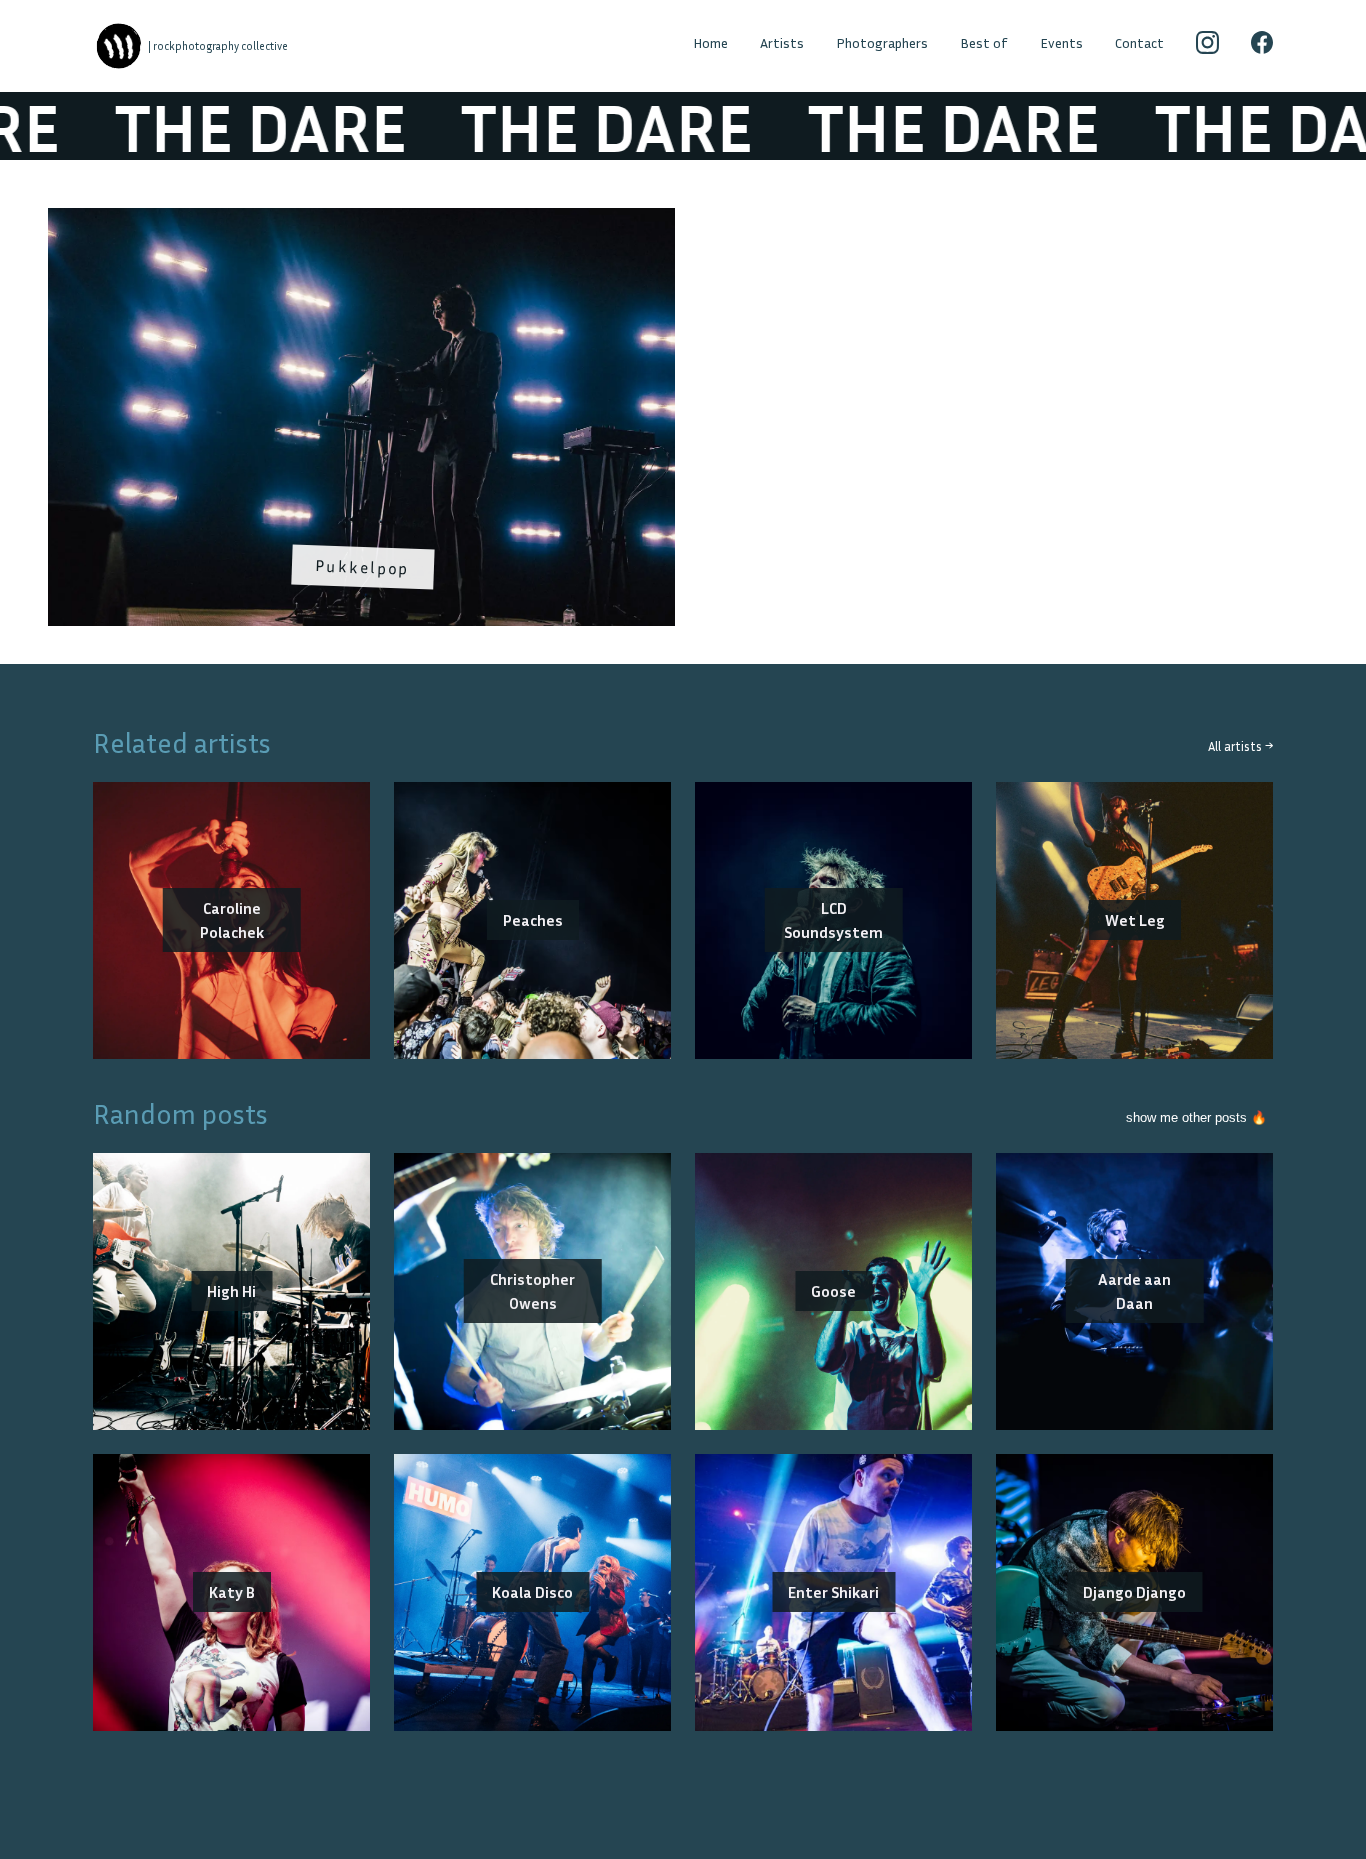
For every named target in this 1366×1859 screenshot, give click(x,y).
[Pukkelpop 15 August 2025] (361, 220)
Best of (984, 42)
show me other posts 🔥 (1196, 1117)
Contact (1139, 42)
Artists (782, 42)
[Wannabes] (119, 46)
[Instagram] (1207, 46)
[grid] (683, 424)
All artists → (1240, 746)
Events (1061, 42)
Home (710, 42)
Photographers (882, 42)
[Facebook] (1262, 46)
